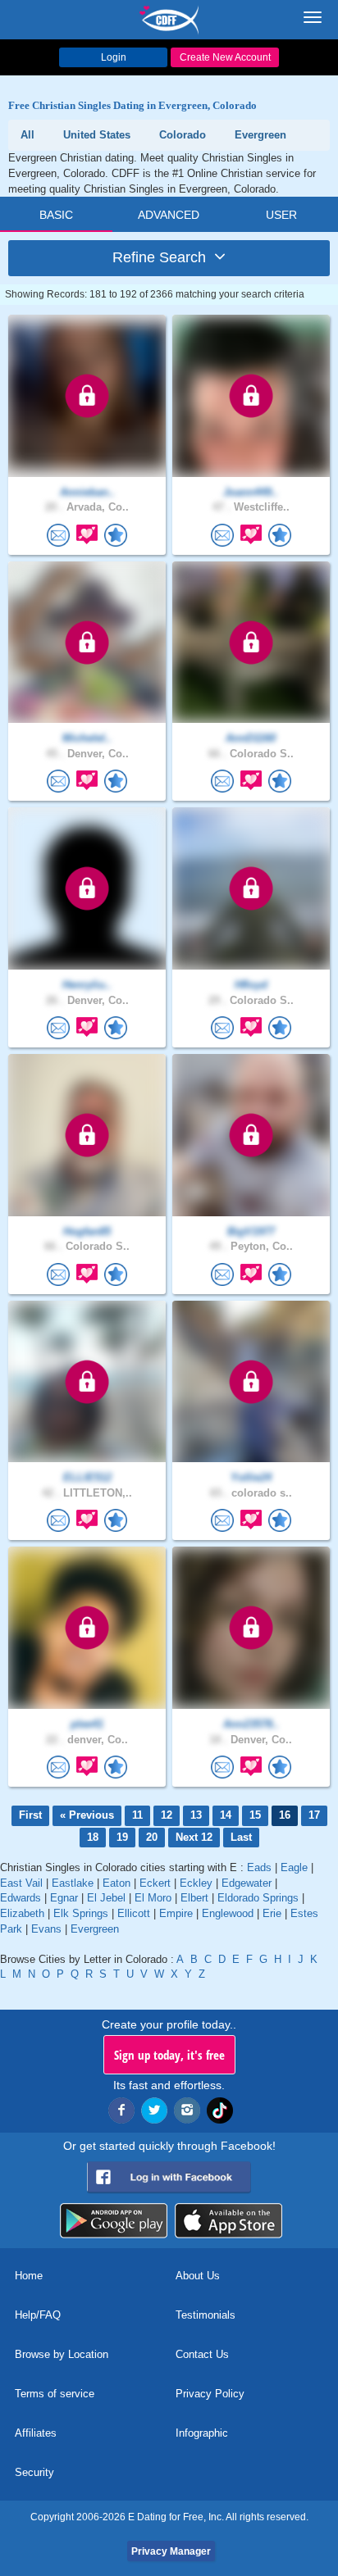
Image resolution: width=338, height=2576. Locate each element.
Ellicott (134, 1913)
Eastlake (73, 1883)
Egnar (64, 1898)
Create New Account (225, 57)
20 (152, 1837)
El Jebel (106, 1898)
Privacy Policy (210, 2394)
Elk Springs (81, 1913)
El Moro (153, 1898)
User (281, 215)
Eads (259, 1867)
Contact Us (202, 2354)
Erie (272, 1913)
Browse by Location (62, 2354)
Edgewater (247, 1883)
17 (314, 1815)
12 (167, 1815)
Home (29, 2276)
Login (114, 57)
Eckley (196, 1883)
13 (196, 1815)
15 (255, 1815)
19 (122, 1837)
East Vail (21, 1883)
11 (137, 1815)
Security (34, 2472)
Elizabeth (22, 1913)
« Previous (87, 1815)
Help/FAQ (38, 2315)
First (30, 1815)
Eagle (294, 1867)
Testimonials (206, 2315)
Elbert (194, 1898)
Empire (176, 1913)
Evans (46, 1929)
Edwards (21, 1898)
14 (226, 1815)
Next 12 (194, 1837)
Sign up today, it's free (169, 2055)
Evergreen (95, 1929)
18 (93, 1837)
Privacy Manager (171, 2551)
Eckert (155, 1883)
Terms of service (55, 2394)
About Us (198, 2276)
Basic (56, 215)
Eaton (116, 1883)
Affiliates (36, 2433)
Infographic (202, 2433)
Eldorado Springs (258, 1898)
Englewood (228, 1913)
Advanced (169, 215)
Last (241, 1837)
